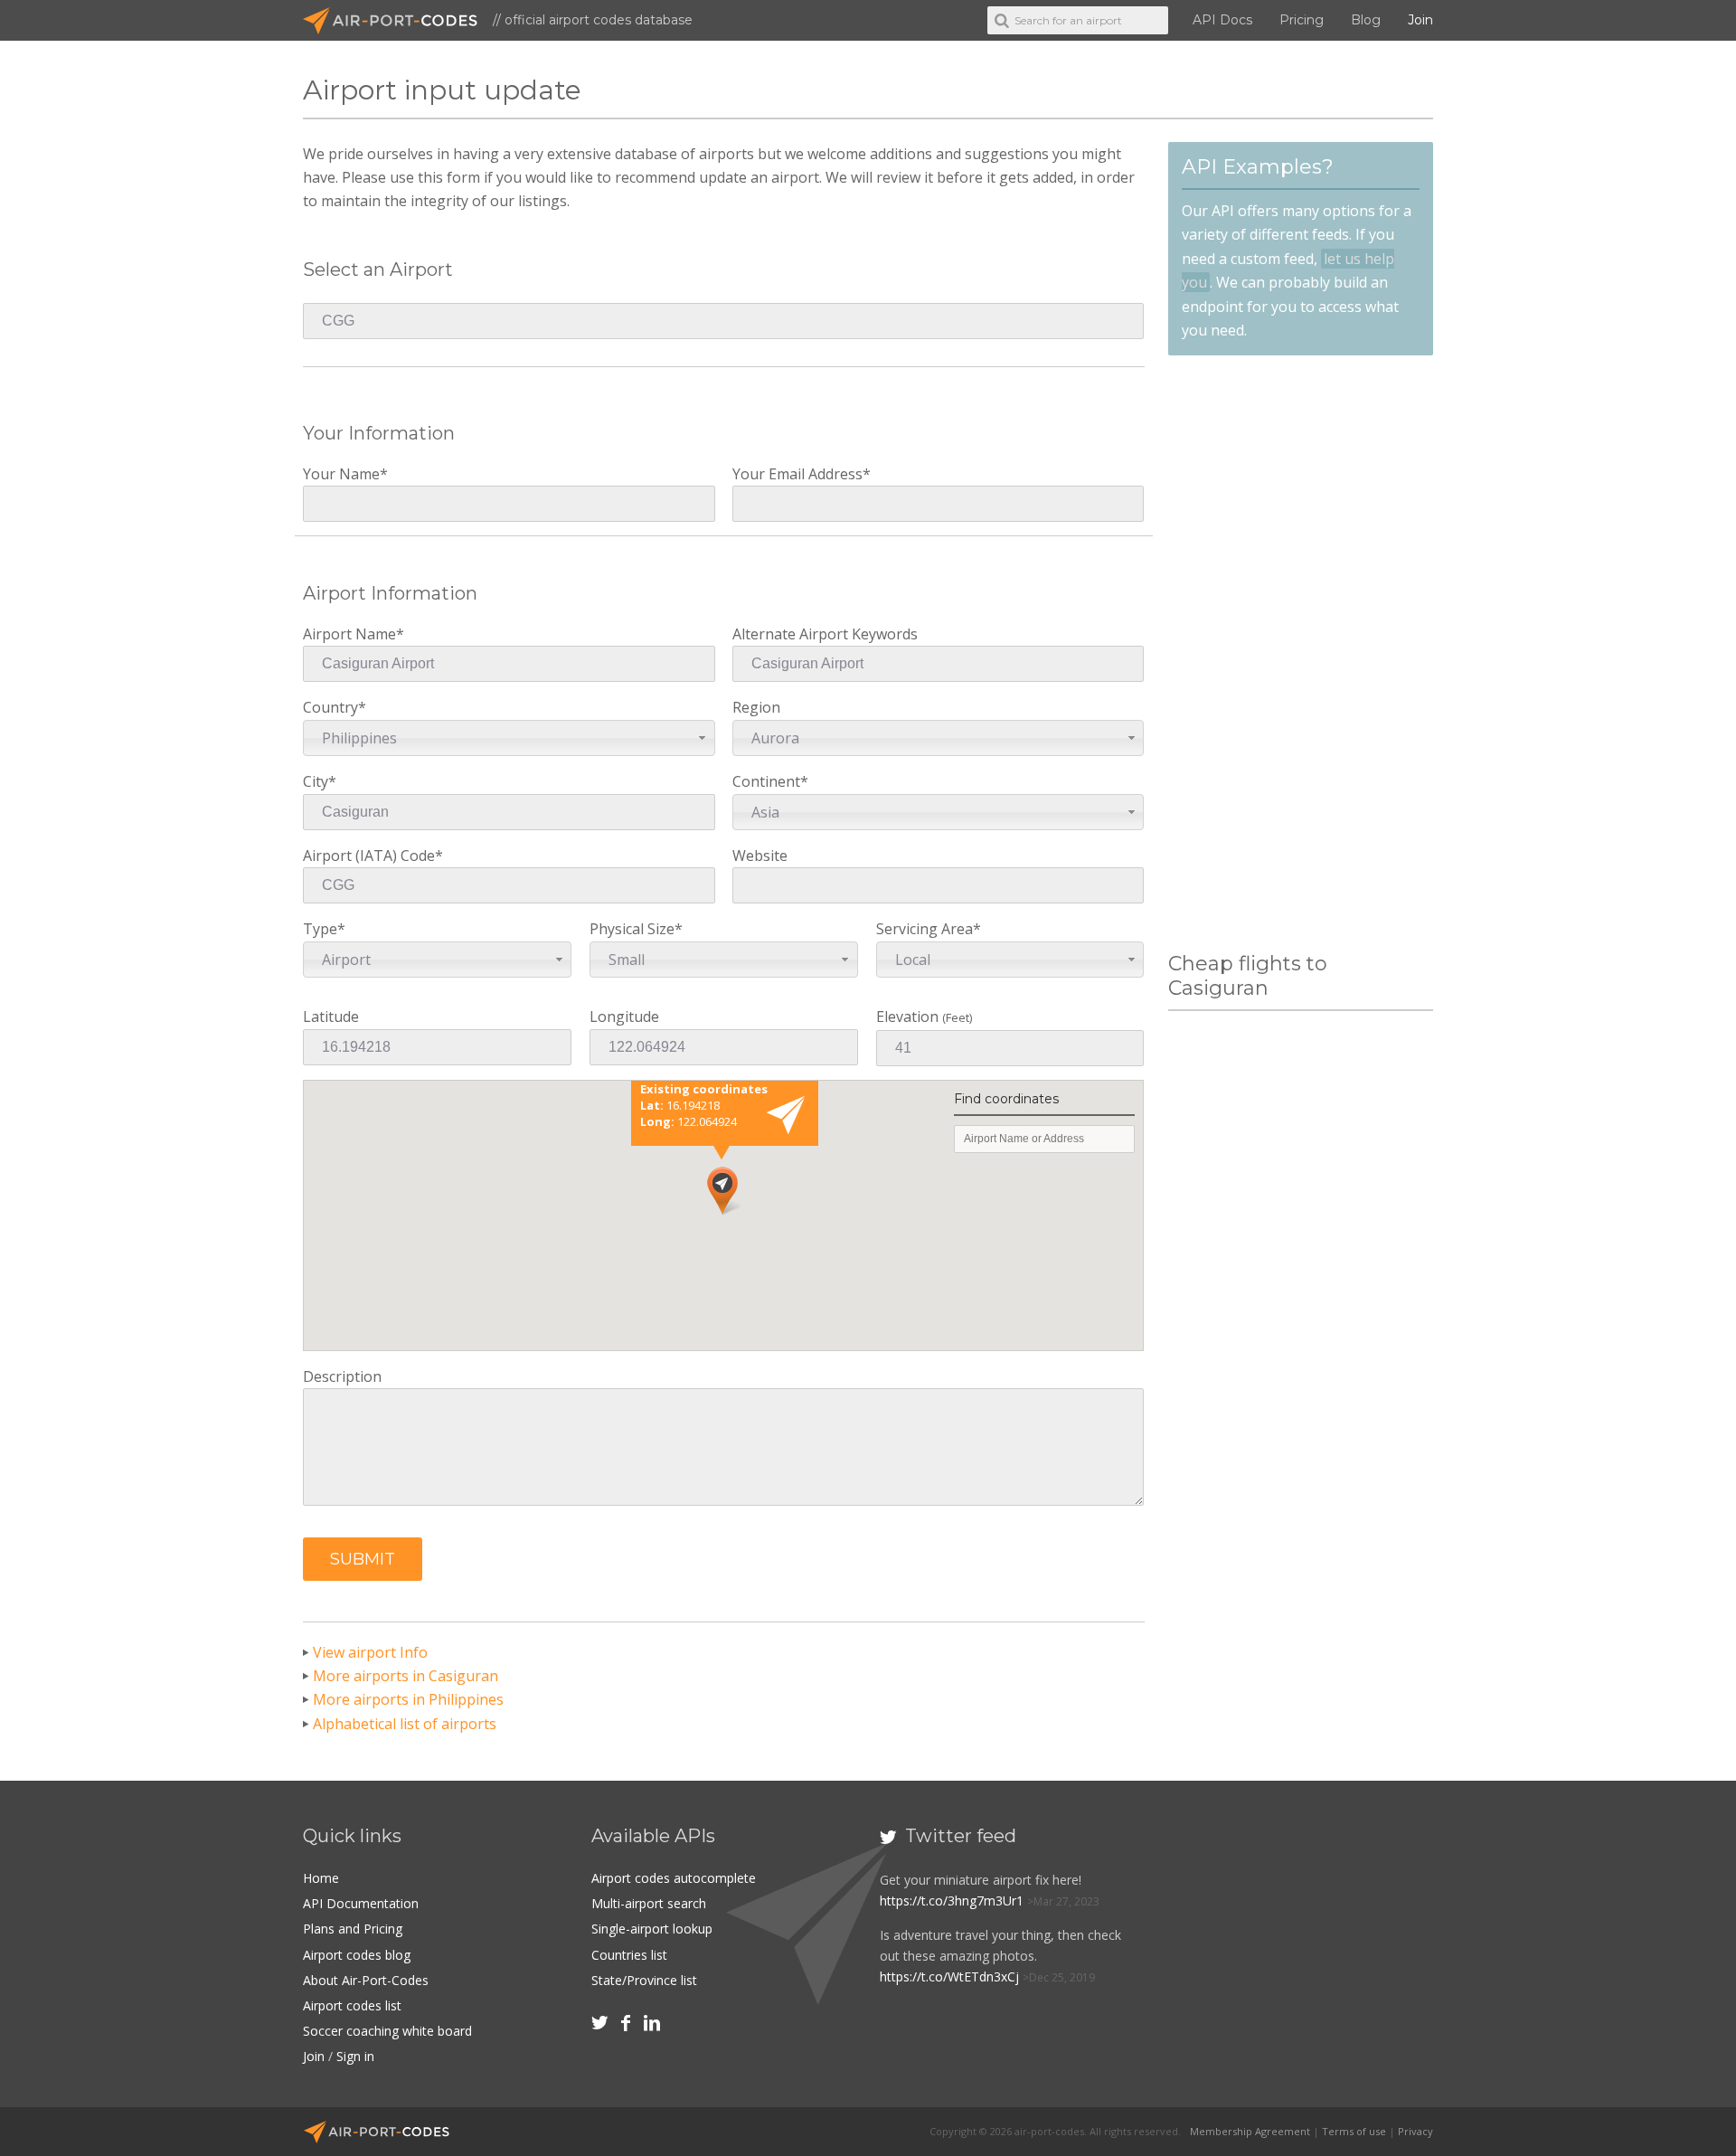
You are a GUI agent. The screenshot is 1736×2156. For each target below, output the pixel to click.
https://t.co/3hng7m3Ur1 (952, 1901)
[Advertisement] (1300, 654)
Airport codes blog (357, 1955)
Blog (1366, 20)
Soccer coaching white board (387, 2031)
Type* (337, 944)
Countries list (629, 1955)
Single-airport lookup (652, 1929)
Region (766, 722)
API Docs (1222, 20)
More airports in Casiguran (406, 1676)
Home (321, 1878)
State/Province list (644, 1980)
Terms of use (1354, 2131)
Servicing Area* (929, 944)
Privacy (1415, 2131)
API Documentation (361, 1903)
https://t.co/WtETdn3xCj (949, 1976)
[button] (363, 1559)
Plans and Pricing (353, 1929)
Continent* (770, 796)
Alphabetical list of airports (405, 1724)
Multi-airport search (649, 1903)
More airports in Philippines (408, 1699)
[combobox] (509, 738)
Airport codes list (352, 2005)
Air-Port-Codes (398, 21)
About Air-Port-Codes (366, 1980)
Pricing (1302, 20)
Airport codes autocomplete (674, 1878)
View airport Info (370, 1652)
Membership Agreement (1250, 2131)
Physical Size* (636, 944)
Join (1420, 20)
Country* (350, 722)
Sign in (355, 2056)
